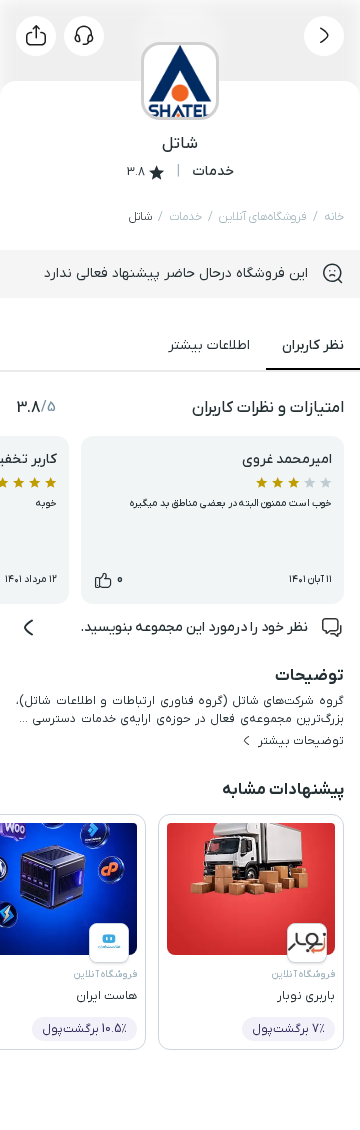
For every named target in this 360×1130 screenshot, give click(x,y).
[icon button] (324, 36)
